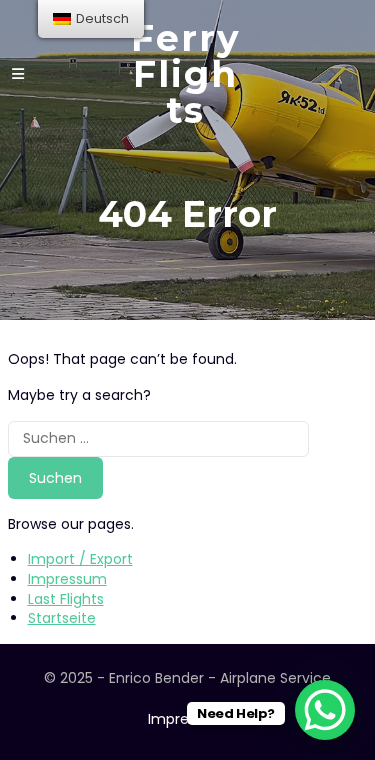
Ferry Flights (186, 74)
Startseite (62, 618)
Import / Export (80, 559)
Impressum (67, 579)
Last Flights (66, 599)
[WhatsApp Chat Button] (325, 710)
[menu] (91, 19)
